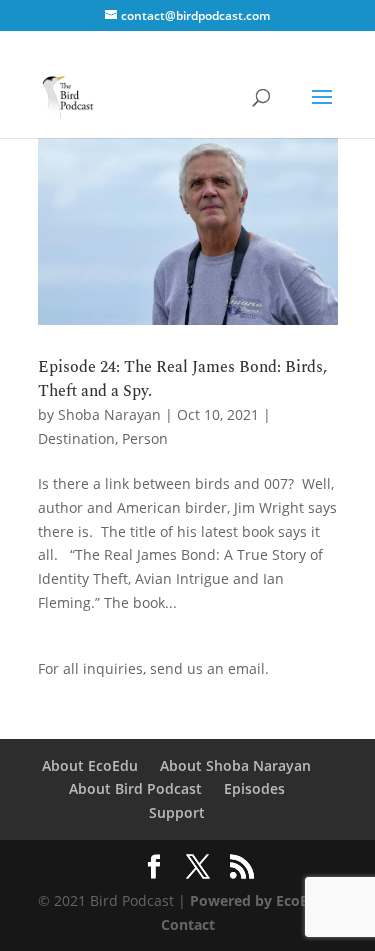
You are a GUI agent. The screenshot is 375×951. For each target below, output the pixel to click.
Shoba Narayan (109, 414)
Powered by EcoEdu (258, 900)
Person (145, 438)
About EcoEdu (90, 765)
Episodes (254, 788)
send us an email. (209, 668)
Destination (76, 438)
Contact (188, 924)
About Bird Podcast (135, 788)
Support (177, 812)
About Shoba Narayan (235, 765)
